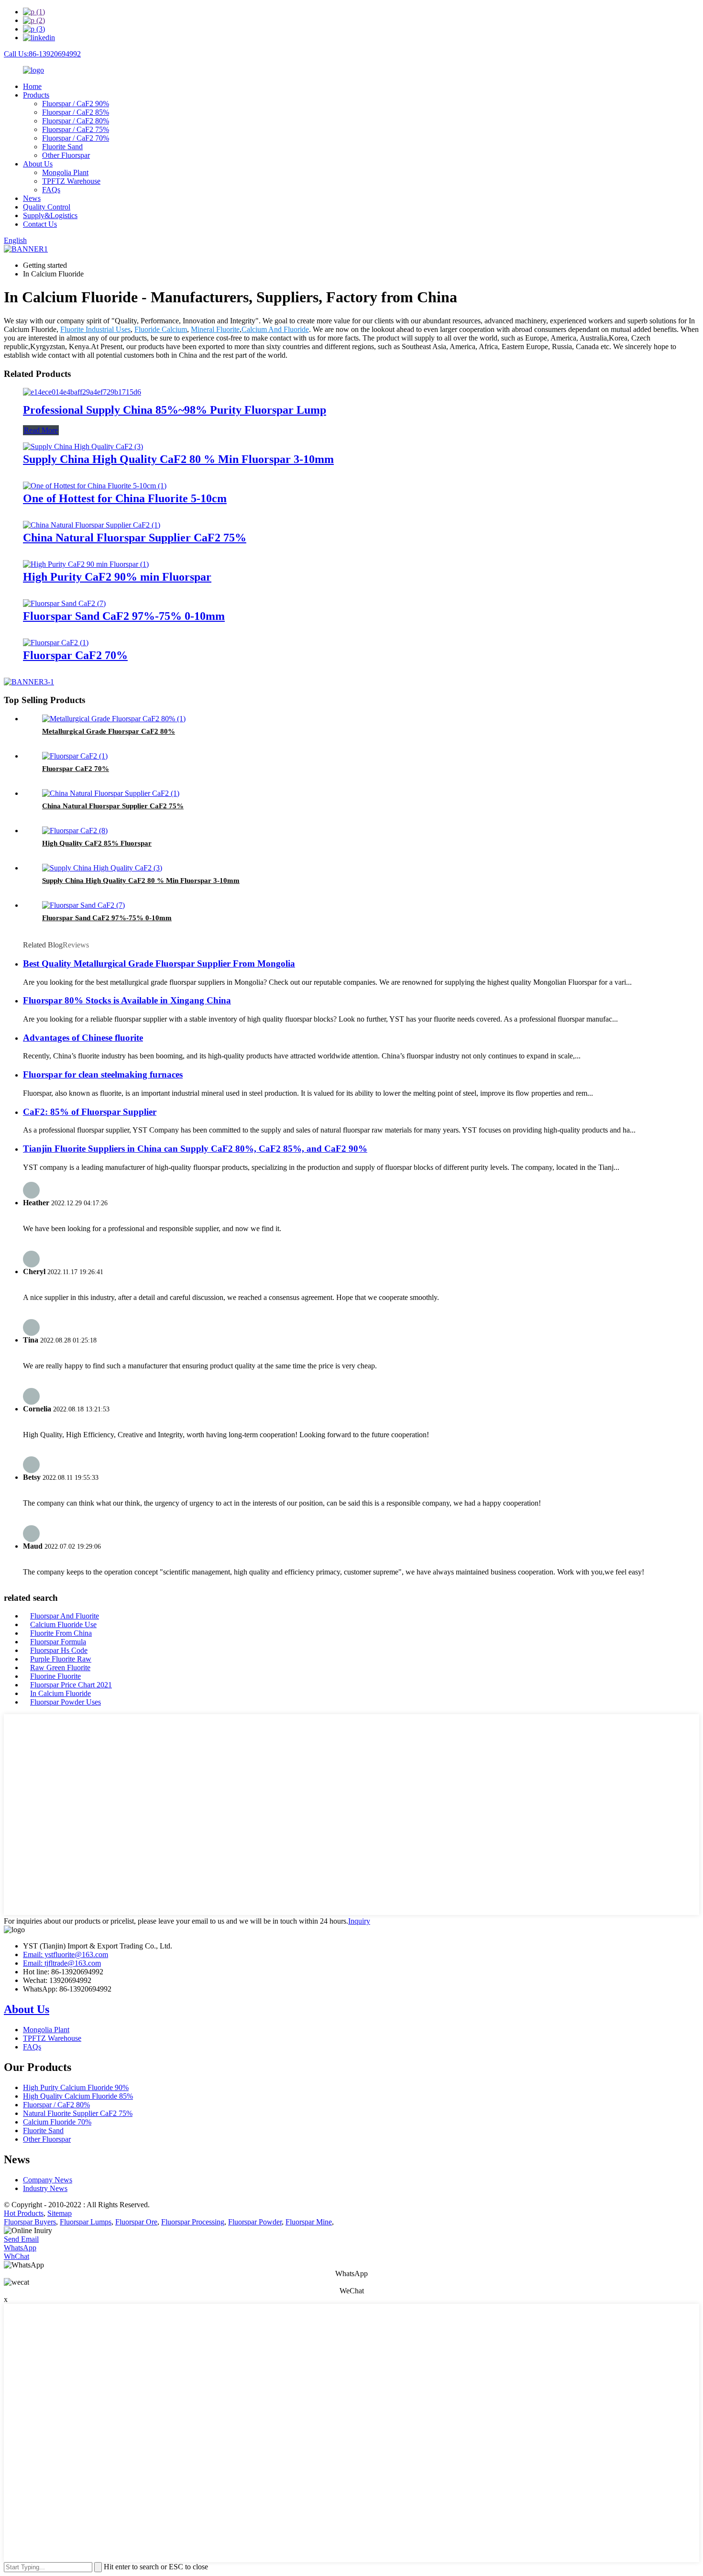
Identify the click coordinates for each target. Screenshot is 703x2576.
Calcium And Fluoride (275, 329)
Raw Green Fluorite (60, 1668)
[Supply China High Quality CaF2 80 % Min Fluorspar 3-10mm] (83, 446)
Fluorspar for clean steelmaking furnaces (103, 1074)
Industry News (45, 2188)
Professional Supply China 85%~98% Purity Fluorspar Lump (175, 410)
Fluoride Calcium (161, 329)
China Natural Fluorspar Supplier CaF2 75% (135, 538)
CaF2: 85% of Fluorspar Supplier (90, 1112)
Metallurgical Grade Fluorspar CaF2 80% (109, 731)
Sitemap (60, 2213)
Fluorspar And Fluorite (65, 1616)
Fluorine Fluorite (55, 1676)
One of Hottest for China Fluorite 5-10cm (125, 498)
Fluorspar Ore (136, 2222)
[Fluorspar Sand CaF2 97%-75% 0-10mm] (64, 603)
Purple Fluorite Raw (61, 1659)
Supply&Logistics (50, 215)
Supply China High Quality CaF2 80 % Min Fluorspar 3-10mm (178, 459)
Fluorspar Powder (255, 2222)
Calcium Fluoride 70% (57, 2122)
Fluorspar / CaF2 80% (76, 121)
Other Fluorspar (66, 155)
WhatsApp (20, 2248)
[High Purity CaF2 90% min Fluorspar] (86, 564)
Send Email (21, 2239)
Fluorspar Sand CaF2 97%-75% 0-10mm (124, 616)
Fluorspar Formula (58, 1642)
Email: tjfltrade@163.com (62, 1963)
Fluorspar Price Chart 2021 (71, 1685)
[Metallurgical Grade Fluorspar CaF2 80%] (114, 719)
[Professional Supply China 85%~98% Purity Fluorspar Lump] (82, 392)
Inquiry (359, 1921)
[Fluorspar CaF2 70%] (56, 643)
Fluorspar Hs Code (59, 1650)
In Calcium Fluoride (60, 1693)
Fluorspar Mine (309, 2222)
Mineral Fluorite (215, 329)
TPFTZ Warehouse (71, 181)
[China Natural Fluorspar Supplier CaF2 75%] (92, 525)
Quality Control (47, 207)
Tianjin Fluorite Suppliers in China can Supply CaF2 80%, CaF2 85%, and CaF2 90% (195, 1149)
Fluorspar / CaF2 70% (76, 138)
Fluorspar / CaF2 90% (76, 104)
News (32, 198)
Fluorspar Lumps (86, 2222)
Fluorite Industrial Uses (95, 329)
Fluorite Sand (62, 147)
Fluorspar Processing (193, 2222)
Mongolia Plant (65, 172)
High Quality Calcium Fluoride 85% (78, 2096)
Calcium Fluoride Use (63, 1624)
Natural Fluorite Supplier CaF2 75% (78, 2113)
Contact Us (40, 224)
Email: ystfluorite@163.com (66, 1954)
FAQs (51, 190)
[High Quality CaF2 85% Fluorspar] (75, 831)
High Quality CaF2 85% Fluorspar (97, 843)
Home (32, 86)
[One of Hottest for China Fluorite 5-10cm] (95, 486)
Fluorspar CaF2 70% (75, 655)
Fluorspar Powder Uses (66, 1702)
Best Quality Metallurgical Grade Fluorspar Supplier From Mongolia (159, 963)
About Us (38, 164)
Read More (41, 430)
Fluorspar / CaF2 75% (76, 129)
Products (36, 95)
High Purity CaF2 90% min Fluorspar (117, 577)
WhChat (16, 2256)
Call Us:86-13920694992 (42, 54)
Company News (48, 2180)
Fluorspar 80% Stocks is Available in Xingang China (127, 1000)
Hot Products (24, 2213)
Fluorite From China (61, 1633)
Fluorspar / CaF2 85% (76, 112)
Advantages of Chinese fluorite (83, 1038)
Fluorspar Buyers (30, 2222)
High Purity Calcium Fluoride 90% (76, 2087)
